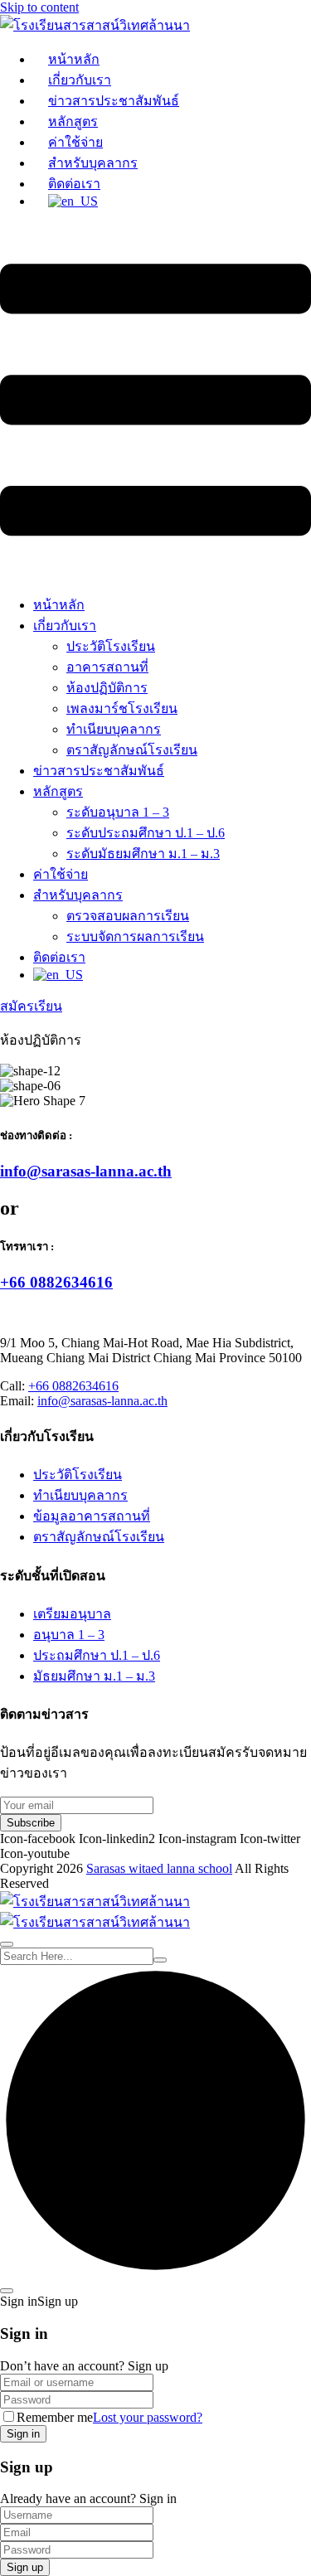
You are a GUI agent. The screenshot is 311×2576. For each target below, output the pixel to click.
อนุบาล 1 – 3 (69, 1635)
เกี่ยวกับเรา (80, 80)
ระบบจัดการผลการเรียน (135, 936)
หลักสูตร (73, 121)
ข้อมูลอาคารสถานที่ (92, 1516)
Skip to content (39, 7)
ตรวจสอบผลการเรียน (128, 916)
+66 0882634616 (56, 1282)
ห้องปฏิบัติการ (107, 688)
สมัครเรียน (31, 1006)
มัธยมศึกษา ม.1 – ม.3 (94, 1676)
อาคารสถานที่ (107, 667)
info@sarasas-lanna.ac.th (86, 1171)
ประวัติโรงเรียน (111, 646)
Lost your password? (148, 2417)
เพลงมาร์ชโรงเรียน (122, 708)
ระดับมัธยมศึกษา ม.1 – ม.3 (143, 854)
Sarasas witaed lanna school (159, 1868)
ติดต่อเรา (74, 184)
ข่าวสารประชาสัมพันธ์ (114, 101)
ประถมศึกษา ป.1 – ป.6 (97, 1655)
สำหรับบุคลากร (93, 163)
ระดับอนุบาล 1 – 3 (118, 812)
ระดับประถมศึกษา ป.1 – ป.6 (146, 833)
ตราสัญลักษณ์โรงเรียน (132, 750)
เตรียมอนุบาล (72, 1614)
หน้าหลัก (74, 59)
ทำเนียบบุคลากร (114, 729)
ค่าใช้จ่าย (75, 142)
